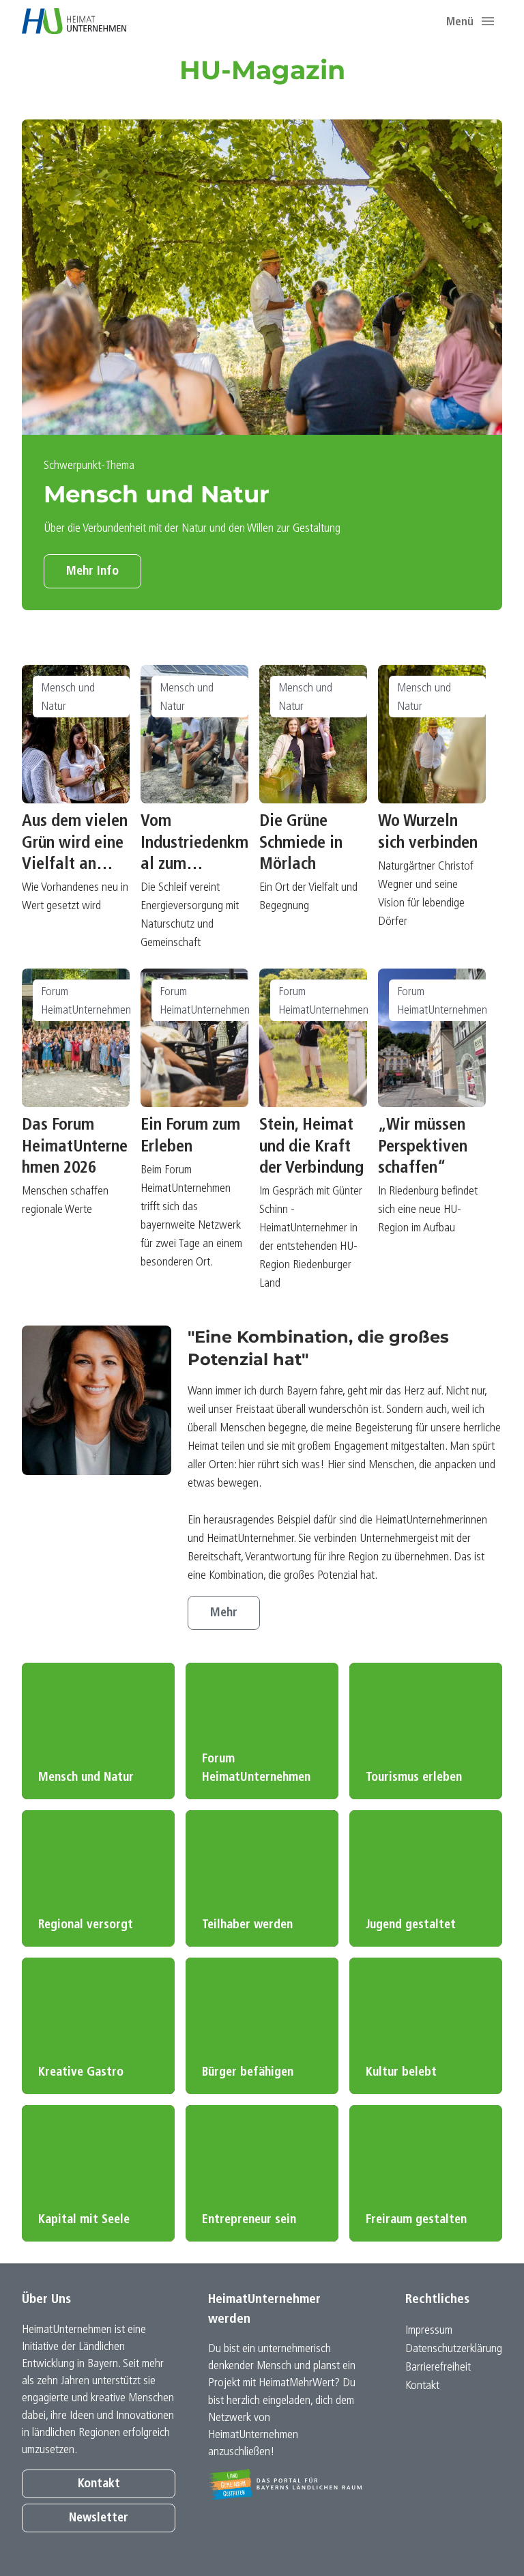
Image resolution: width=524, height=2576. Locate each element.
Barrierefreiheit (438, 2367)
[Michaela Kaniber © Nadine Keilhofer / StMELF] (97, 1400)
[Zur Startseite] (74, 21)
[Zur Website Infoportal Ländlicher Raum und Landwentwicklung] (285, 2484)
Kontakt (99, 2484)
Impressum (429, 2331)
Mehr (224, 1613)
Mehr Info (92, 572)
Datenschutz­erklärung (454, 2349)
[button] (488, 21)
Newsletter (99, 2518)
